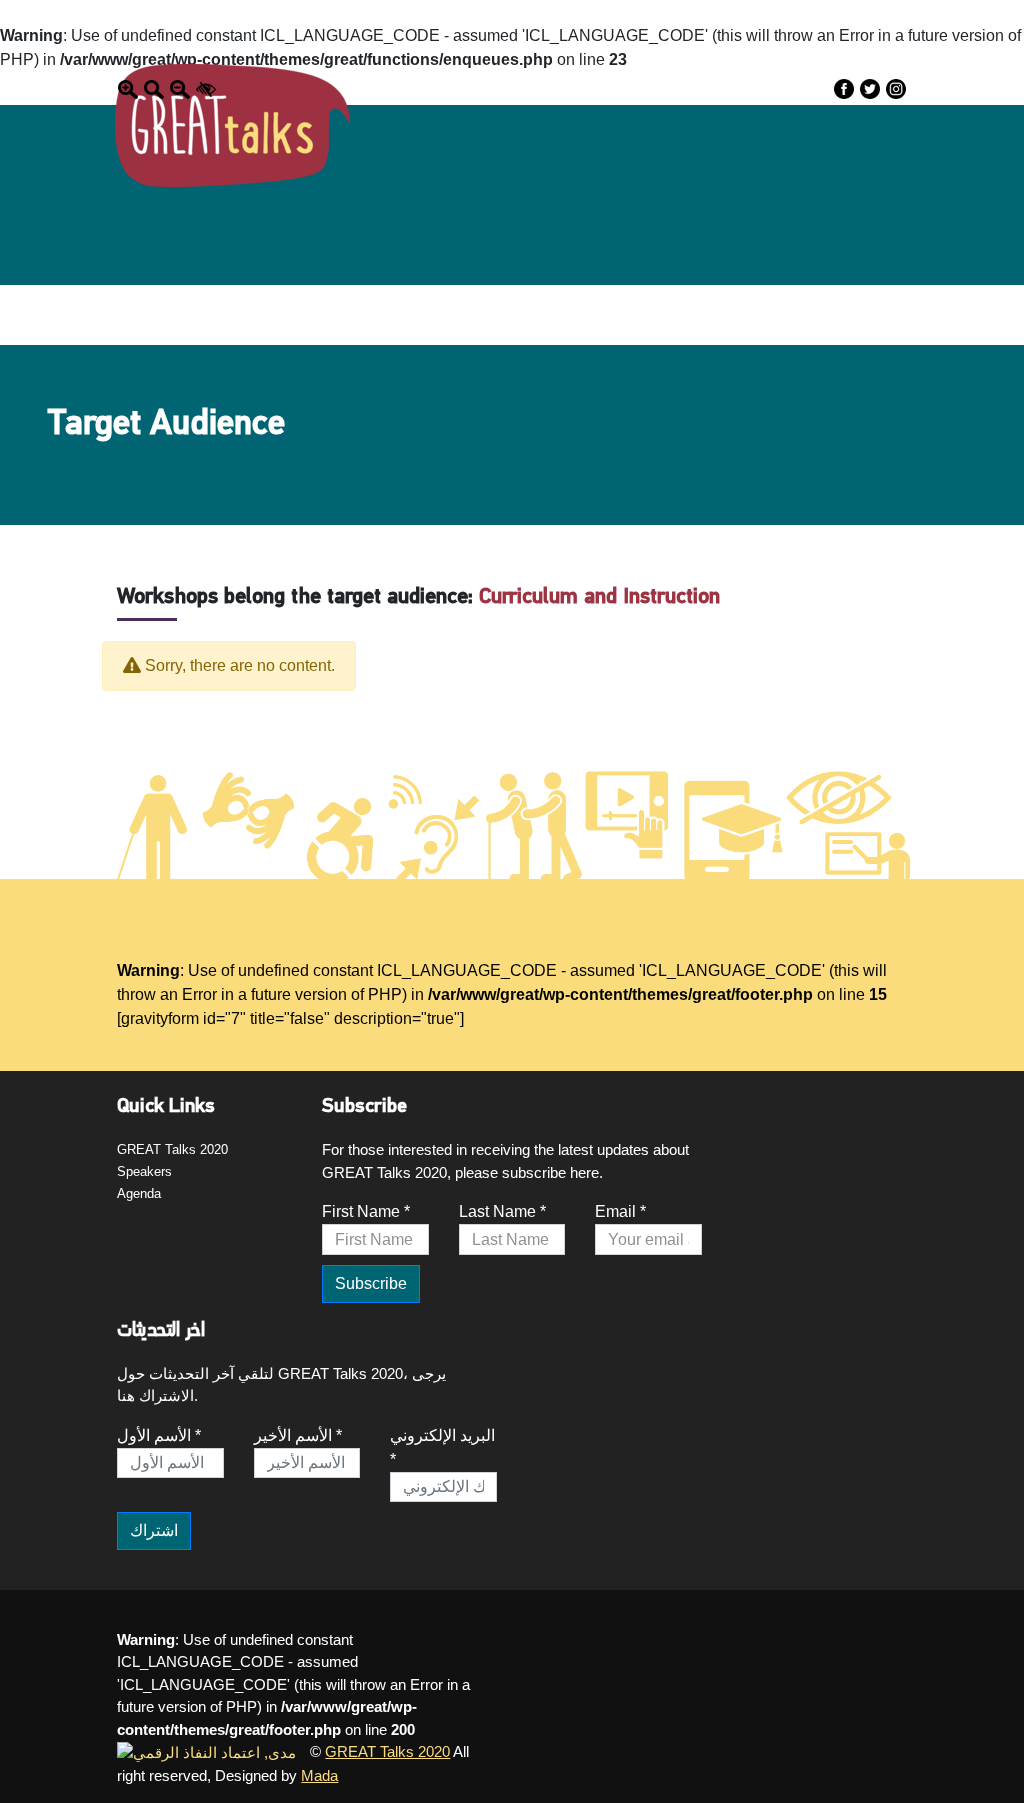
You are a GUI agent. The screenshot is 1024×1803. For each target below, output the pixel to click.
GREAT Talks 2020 (172, 1149)
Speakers (144, 1171)
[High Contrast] (206, 88)
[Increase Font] (128, 88)
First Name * (366, 1211)
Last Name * (502, 1211)
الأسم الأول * (159, 1435)
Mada (319, 1775)
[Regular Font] (154, 88)
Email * (620, 1211)
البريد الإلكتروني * (442, 1447)
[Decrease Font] (180, 88)
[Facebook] (844, 88)
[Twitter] (870, 88)
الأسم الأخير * (298, 1435)
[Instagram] (896, 88)
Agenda (139, 1193)
